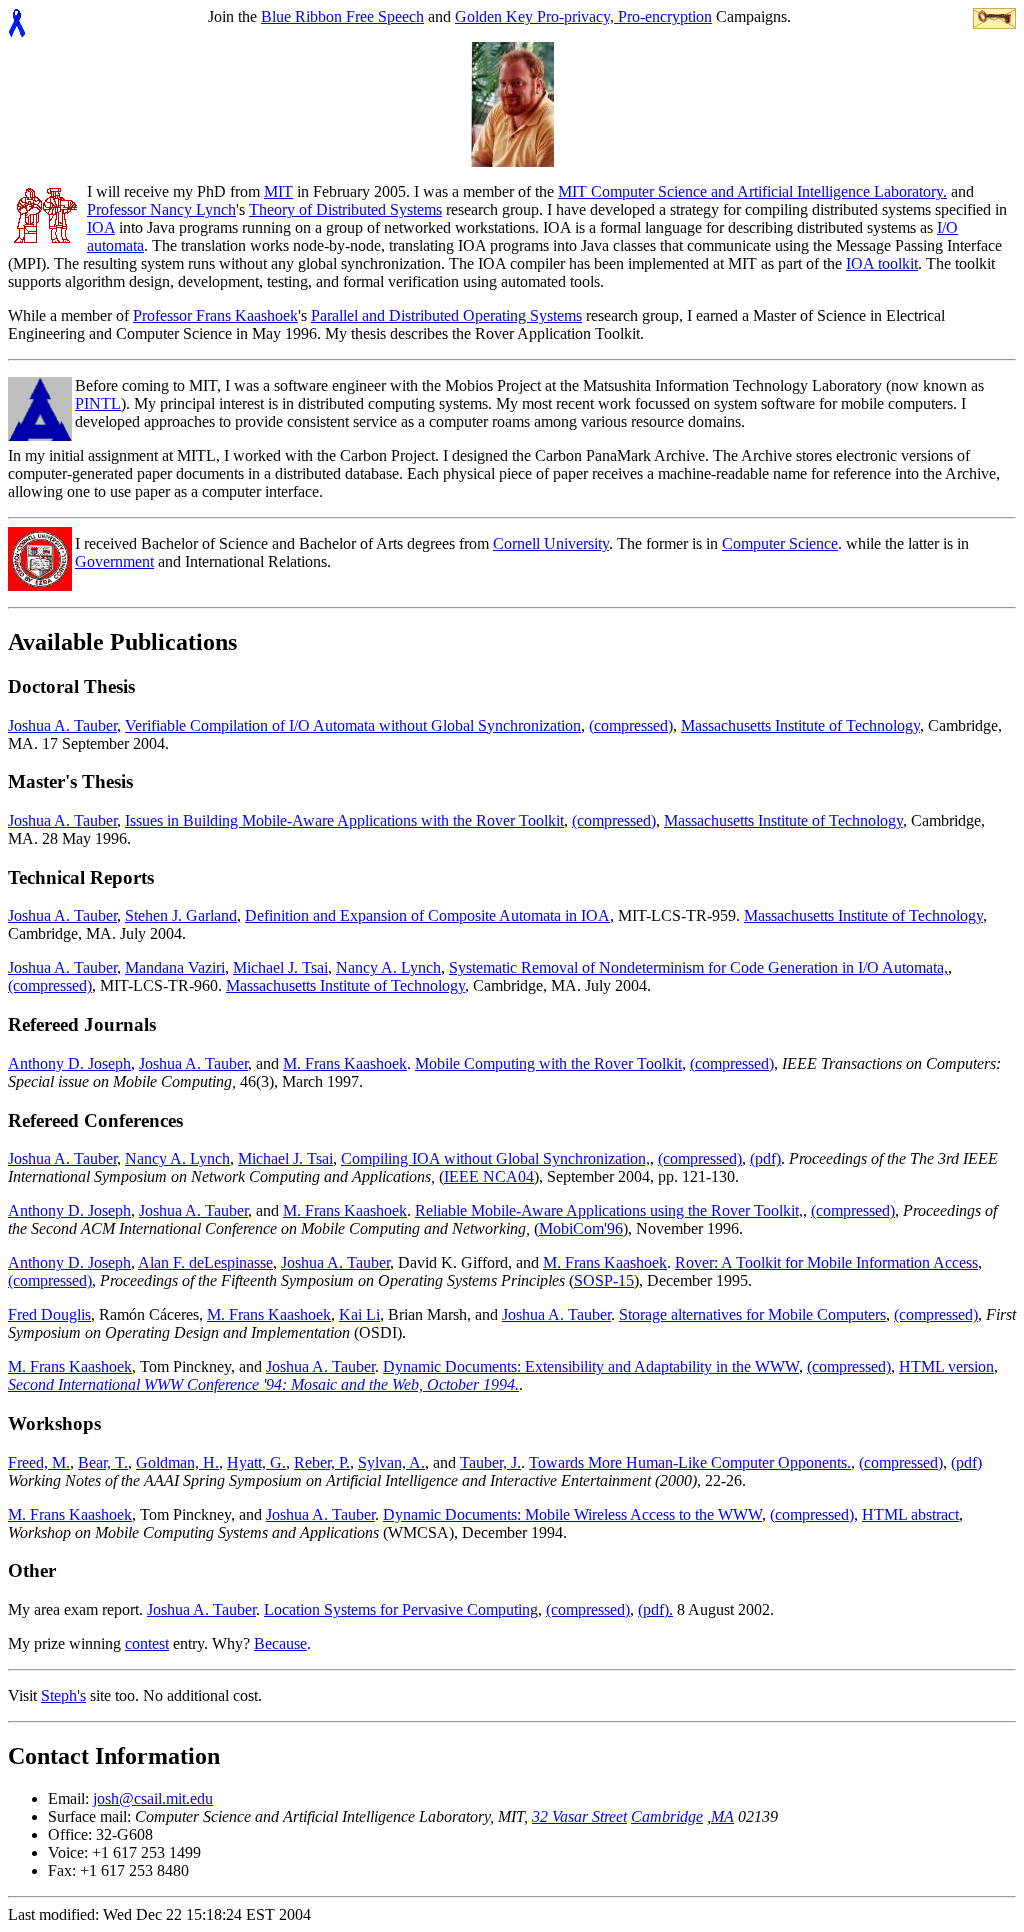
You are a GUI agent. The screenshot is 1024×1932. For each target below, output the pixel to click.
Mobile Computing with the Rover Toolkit (548, 1063)
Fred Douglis (49, 1314)
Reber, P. (322, 1462)
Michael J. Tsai (280, 967)
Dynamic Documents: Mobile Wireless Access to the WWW (572, 1514)
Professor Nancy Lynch (161, 209)
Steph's (63, 1695)
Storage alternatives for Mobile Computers (752, 1314)
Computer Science (780, 543)
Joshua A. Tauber (62, 725)
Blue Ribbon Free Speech (342, 16)
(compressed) (631, 725)
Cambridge (667, 1816)
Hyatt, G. (256, 1462)
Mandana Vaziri (175, 967)
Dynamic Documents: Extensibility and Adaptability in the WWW (591, 1366)
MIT (278, 191)
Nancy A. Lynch (388, 967)
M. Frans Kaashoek (345, 1063)
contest (147, 1643)
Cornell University (551, 543)
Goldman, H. (177, 1462)
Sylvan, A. (391, 1462)
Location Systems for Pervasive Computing (401, 1609)
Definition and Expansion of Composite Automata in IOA (427, 915)
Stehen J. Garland (181, 915)
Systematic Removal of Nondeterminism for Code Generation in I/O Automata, (698, 967)
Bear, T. (103, 1462)
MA (722, 1816)
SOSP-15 (604, 1280)
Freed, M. (39, 1462)
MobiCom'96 (581, 1228)
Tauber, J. (490, 1462)
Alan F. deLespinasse (205, 1262)
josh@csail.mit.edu (153, 1798)
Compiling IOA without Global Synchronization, (495, 1158)
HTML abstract (910, 1514)
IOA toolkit (882, 263)
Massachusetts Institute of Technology (800, 725)
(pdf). (655, 1609)
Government (114, 561)
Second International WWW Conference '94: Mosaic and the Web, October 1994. (263, 1384)
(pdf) (765, 1158)
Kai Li (359, 1314)
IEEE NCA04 (489, 1176)
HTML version (946, 1366)
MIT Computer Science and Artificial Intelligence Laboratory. (752, 191)
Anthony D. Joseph (69, 1063)
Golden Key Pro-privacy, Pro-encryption (583, 16)
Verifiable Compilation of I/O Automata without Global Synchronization (353, 725)
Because (280, 1643)
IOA (101, 227)
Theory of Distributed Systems (345, 209)
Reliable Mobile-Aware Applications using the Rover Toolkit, (609, 1210)
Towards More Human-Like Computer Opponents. (690, 1462)
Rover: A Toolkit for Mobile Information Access (826, 1262)
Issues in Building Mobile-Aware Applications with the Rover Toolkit (344, 820)
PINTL (98, 403)
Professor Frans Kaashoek (215, 315)
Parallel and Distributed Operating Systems (446, 315)
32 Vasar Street (579, 1816)
